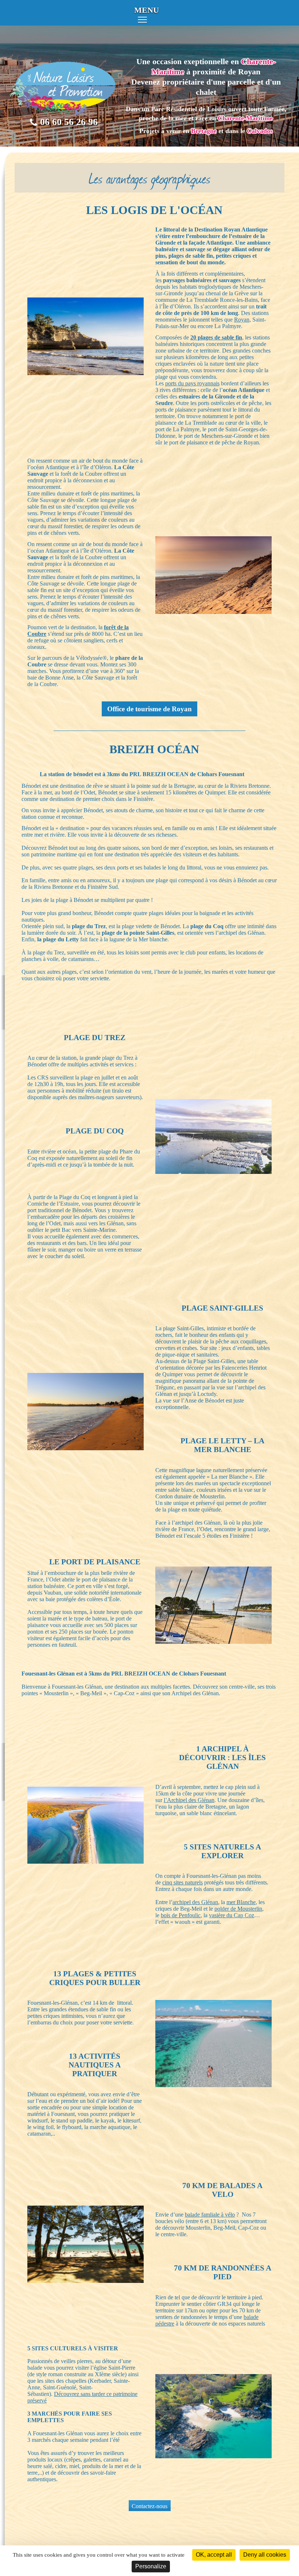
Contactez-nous (149, 2506)
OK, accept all (214, 2555)
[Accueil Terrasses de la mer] (64, 113)
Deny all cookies (265, 2555)
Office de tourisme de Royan (149, 709)
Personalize (151, 2566)
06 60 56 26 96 (69, 122)
